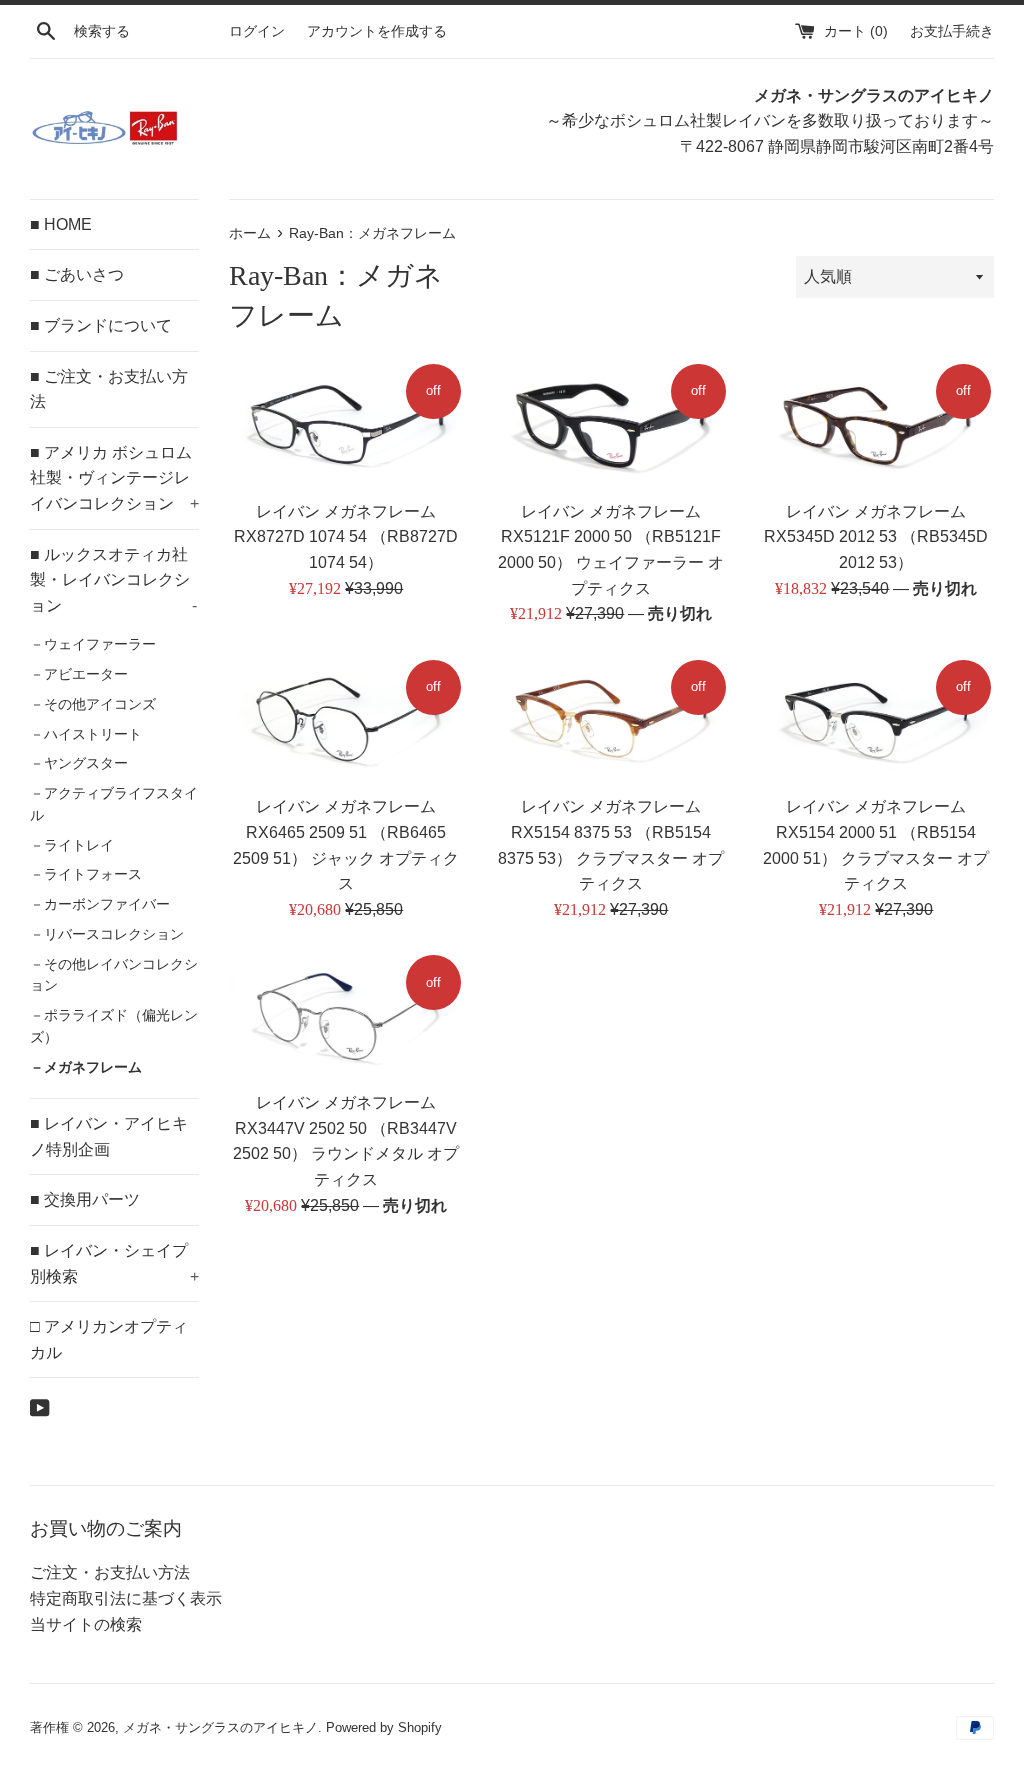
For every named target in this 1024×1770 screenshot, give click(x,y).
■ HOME (61, 224)
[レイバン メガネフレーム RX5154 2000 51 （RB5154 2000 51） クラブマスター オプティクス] (876, 721)
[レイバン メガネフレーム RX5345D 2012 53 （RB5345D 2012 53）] (876, 425)
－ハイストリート (86, 734)
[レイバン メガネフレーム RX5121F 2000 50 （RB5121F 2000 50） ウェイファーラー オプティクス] (611, 425)
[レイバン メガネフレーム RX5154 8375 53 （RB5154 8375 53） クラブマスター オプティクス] (611, 721)
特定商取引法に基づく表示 (126, 1598)
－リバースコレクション (107, 934)
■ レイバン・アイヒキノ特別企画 (109, 1136)
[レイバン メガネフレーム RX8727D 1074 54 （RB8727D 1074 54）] (346, 425)
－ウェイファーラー (93, 644)
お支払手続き (952, 31)
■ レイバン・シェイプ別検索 (114, 1263)
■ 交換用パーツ (85, 1199)
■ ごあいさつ (77, 274)
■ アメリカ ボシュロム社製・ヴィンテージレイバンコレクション (114, 478)
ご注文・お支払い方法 (110, 1572)
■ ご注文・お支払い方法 (109, 389)
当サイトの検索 (86, 1624)
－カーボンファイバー (100, 904)
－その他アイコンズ (93, 704)
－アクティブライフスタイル (114, 804)
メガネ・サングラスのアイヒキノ (220, 1727)
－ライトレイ (72, 845)
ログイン (257, 31)
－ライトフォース (86, 874)
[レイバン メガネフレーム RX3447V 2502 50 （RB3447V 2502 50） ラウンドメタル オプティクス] (346, 1016)
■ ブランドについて (101, 325)
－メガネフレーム (86, 1067)
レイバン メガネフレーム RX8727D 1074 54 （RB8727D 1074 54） (346, 537)
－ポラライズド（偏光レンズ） (114, 1026)
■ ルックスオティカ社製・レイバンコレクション (113, 580)
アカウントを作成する (377, 31)
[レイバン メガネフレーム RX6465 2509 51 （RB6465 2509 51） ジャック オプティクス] (346, 721)
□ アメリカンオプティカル (109, 1339)
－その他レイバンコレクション (114, 975)
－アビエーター (79, 674)
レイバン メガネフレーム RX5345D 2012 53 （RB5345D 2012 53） (876, 537)
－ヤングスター (79, 763)
